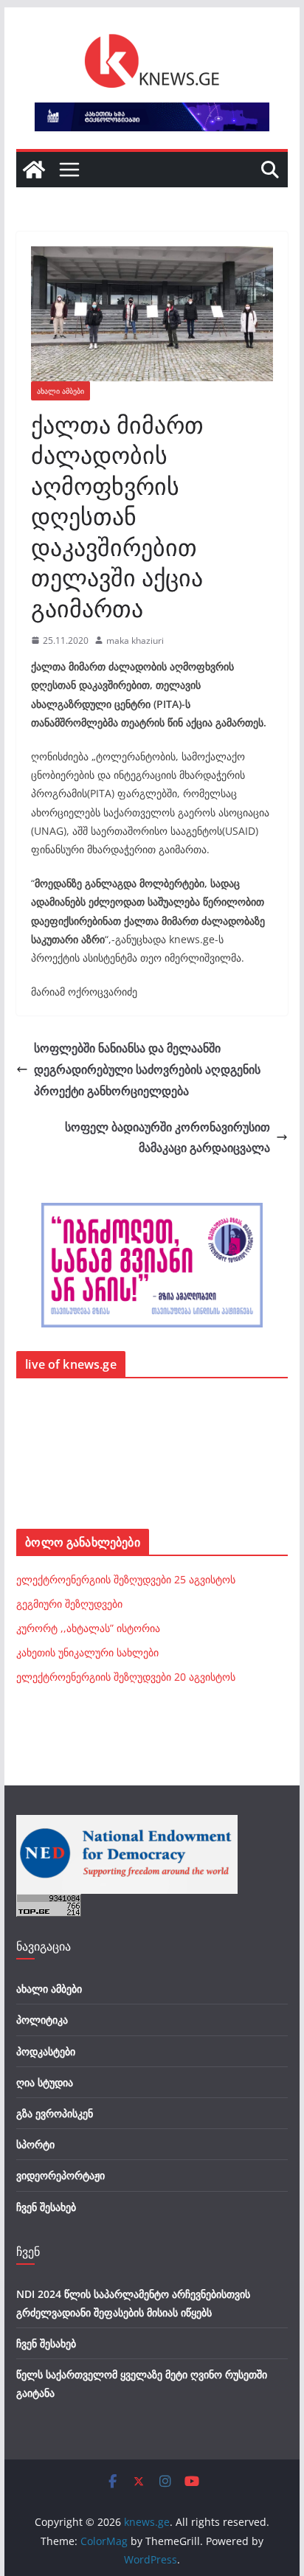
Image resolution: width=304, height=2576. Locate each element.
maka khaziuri (135, 640)
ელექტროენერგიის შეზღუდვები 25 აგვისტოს (126, 1579)
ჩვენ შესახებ (46, 2207)
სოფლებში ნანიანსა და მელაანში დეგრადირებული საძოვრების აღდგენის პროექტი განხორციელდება (147, 1069)
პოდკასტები (46, 2051)
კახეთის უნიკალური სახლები (87, 1652)
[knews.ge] (34, 170)
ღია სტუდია (45, 2082)
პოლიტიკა (42, 2020)
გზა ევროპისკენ (55, 2113)
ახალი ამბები (61, 391)
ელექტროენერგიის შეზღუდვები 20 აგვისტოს (126, 1677)
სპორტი (35, 2144)
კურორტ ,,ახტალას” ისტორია (88, 1628)
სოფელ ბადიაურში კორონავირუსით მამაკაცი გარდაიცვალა (167, 1138)
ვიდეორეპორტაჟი (61, 2175)
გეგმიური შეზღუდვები (69, 1604)
